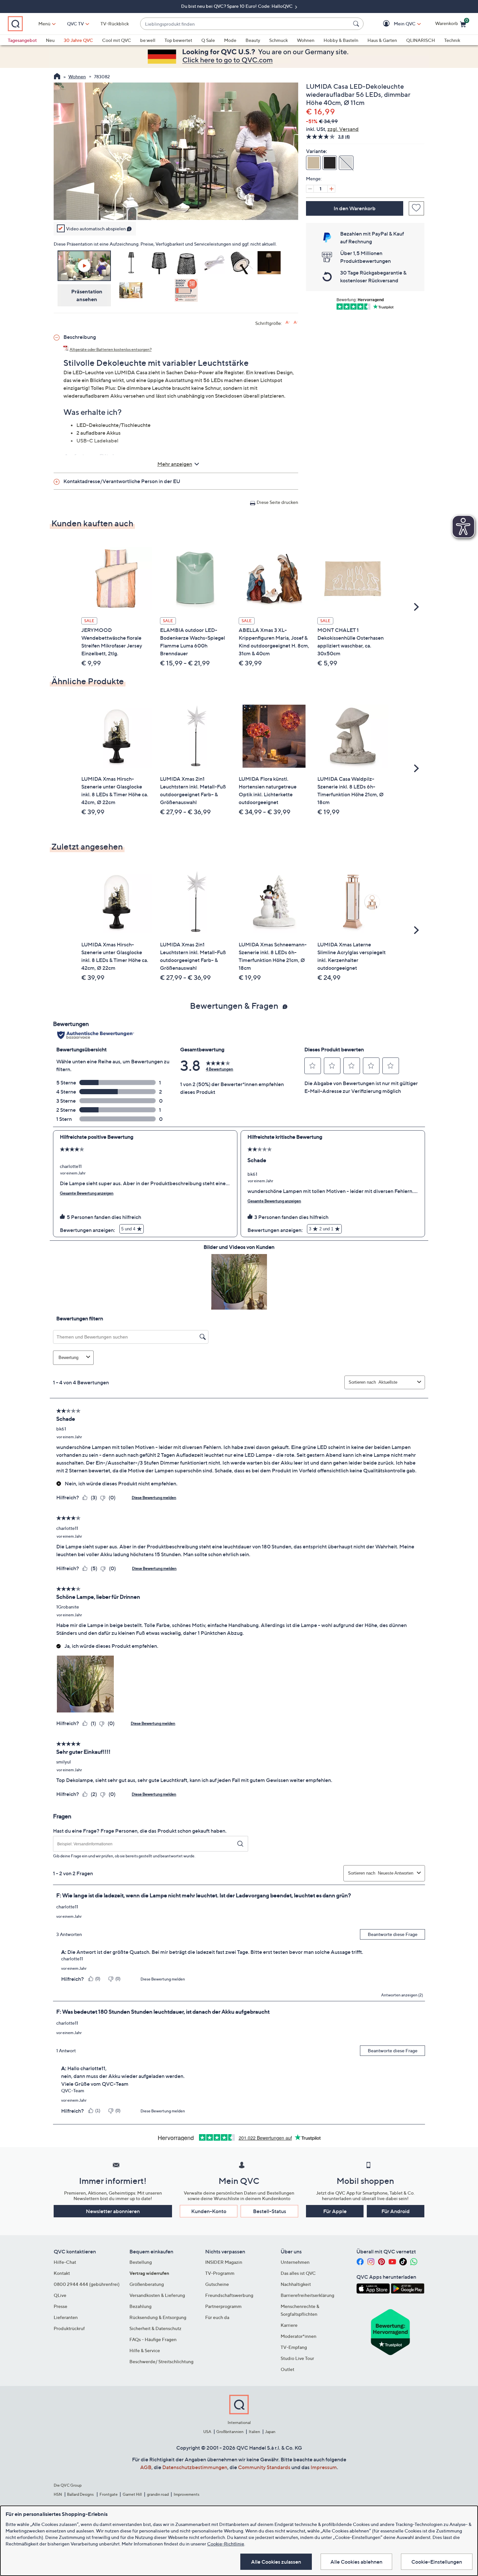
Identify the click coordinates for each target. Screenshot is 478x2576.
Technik (452, 40)
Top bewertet (178, 40)
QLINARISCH (421, 40)
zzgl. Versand (343, 129)
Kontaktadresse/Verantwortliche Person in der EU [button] (122, 481)
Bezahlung (140, 2306)
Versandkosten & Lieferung (157, 2295)
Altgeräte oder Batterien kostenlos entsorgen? (111, 349)
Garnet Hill (132, 2494)
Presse (60, 2306)
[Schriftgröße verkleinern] (296, 322)
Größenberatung (147, 2284)
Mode (230, 40)
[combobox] (245, 24)
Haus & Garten (382, 40)
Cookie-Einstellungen (437, 2562)
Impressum (324, 2467)
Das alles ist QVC (298, 2273)
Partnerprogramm (223, 2306)
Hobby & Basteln (341, 40)
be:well (148, 40)
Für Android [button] (396, 2211)
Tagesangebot (22, 40)
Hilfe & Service (145, 2350)
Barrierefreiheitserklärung (307, 2295)
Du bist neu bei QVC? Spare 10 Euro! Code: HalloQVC (237, 6)
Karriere (289, 2325)
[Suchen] (357, 24)
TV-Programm (220, 2273)
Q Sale (208, 40)
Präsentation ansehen (87, 295)
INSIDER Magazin (224, 2262)
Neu (50, 40)
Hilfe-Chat (65, 2262)
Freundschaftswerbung (229, 2295)
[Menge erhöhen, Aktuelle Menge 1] (331, 189)
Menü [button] (44, 24)
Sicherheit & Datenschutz (155, 2328)
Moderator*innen (299, 2336)
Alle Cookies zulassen (276, 2562)
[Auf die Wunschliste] (416, 208)
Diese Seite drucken (277, 502)
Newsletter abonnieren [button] (113, 2211)
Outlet (287, 2369)
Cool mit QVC (117, 40)
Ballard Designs (81, 2494)
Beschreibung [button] (80, 337)
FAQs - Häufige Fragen (153, 2339)
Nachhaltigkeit (296, 2284)
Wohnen (306, 40)
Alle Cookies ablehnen (356, 2562)
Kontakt (62, 2273)
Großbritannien (230, 2432)
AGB (146, 2467)
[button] (395, 24)
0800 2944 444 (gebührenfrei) (87, 2284)
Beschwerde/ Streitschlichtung (161, 2361)
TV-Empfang (294, 2347)
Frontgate (109, 2494)
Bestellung (141, 2262)
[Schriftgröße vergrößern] (288, 322)
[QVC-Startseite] (57, 77)
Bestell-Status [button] (270, 2211)
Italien (254, 2432)
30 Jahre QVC (78, 40)
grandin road (158, 2494)
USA (207, 2432)
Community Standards (264, 2467)
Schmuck (279, 40)
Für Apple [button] (335, 2211)
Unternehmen (295, 2262)
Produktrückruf (69, 2328)
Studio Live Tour (297, 2358)
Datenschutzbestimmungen (195, 2467)
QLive (60, 2295)
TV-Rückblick (115, 24)
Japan (270, 2432)
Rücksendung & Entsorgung (158, 2317)
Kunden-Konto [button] (209, 2211)
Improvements (186, 2494)
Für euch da (217, 2317)
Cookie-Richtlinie (226, 2544)
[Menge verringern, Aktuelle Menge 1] (310, 189)
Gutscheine (217, 2284)
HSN (58, 2494)
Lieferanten (66, 2317)
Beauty (253, 40)
